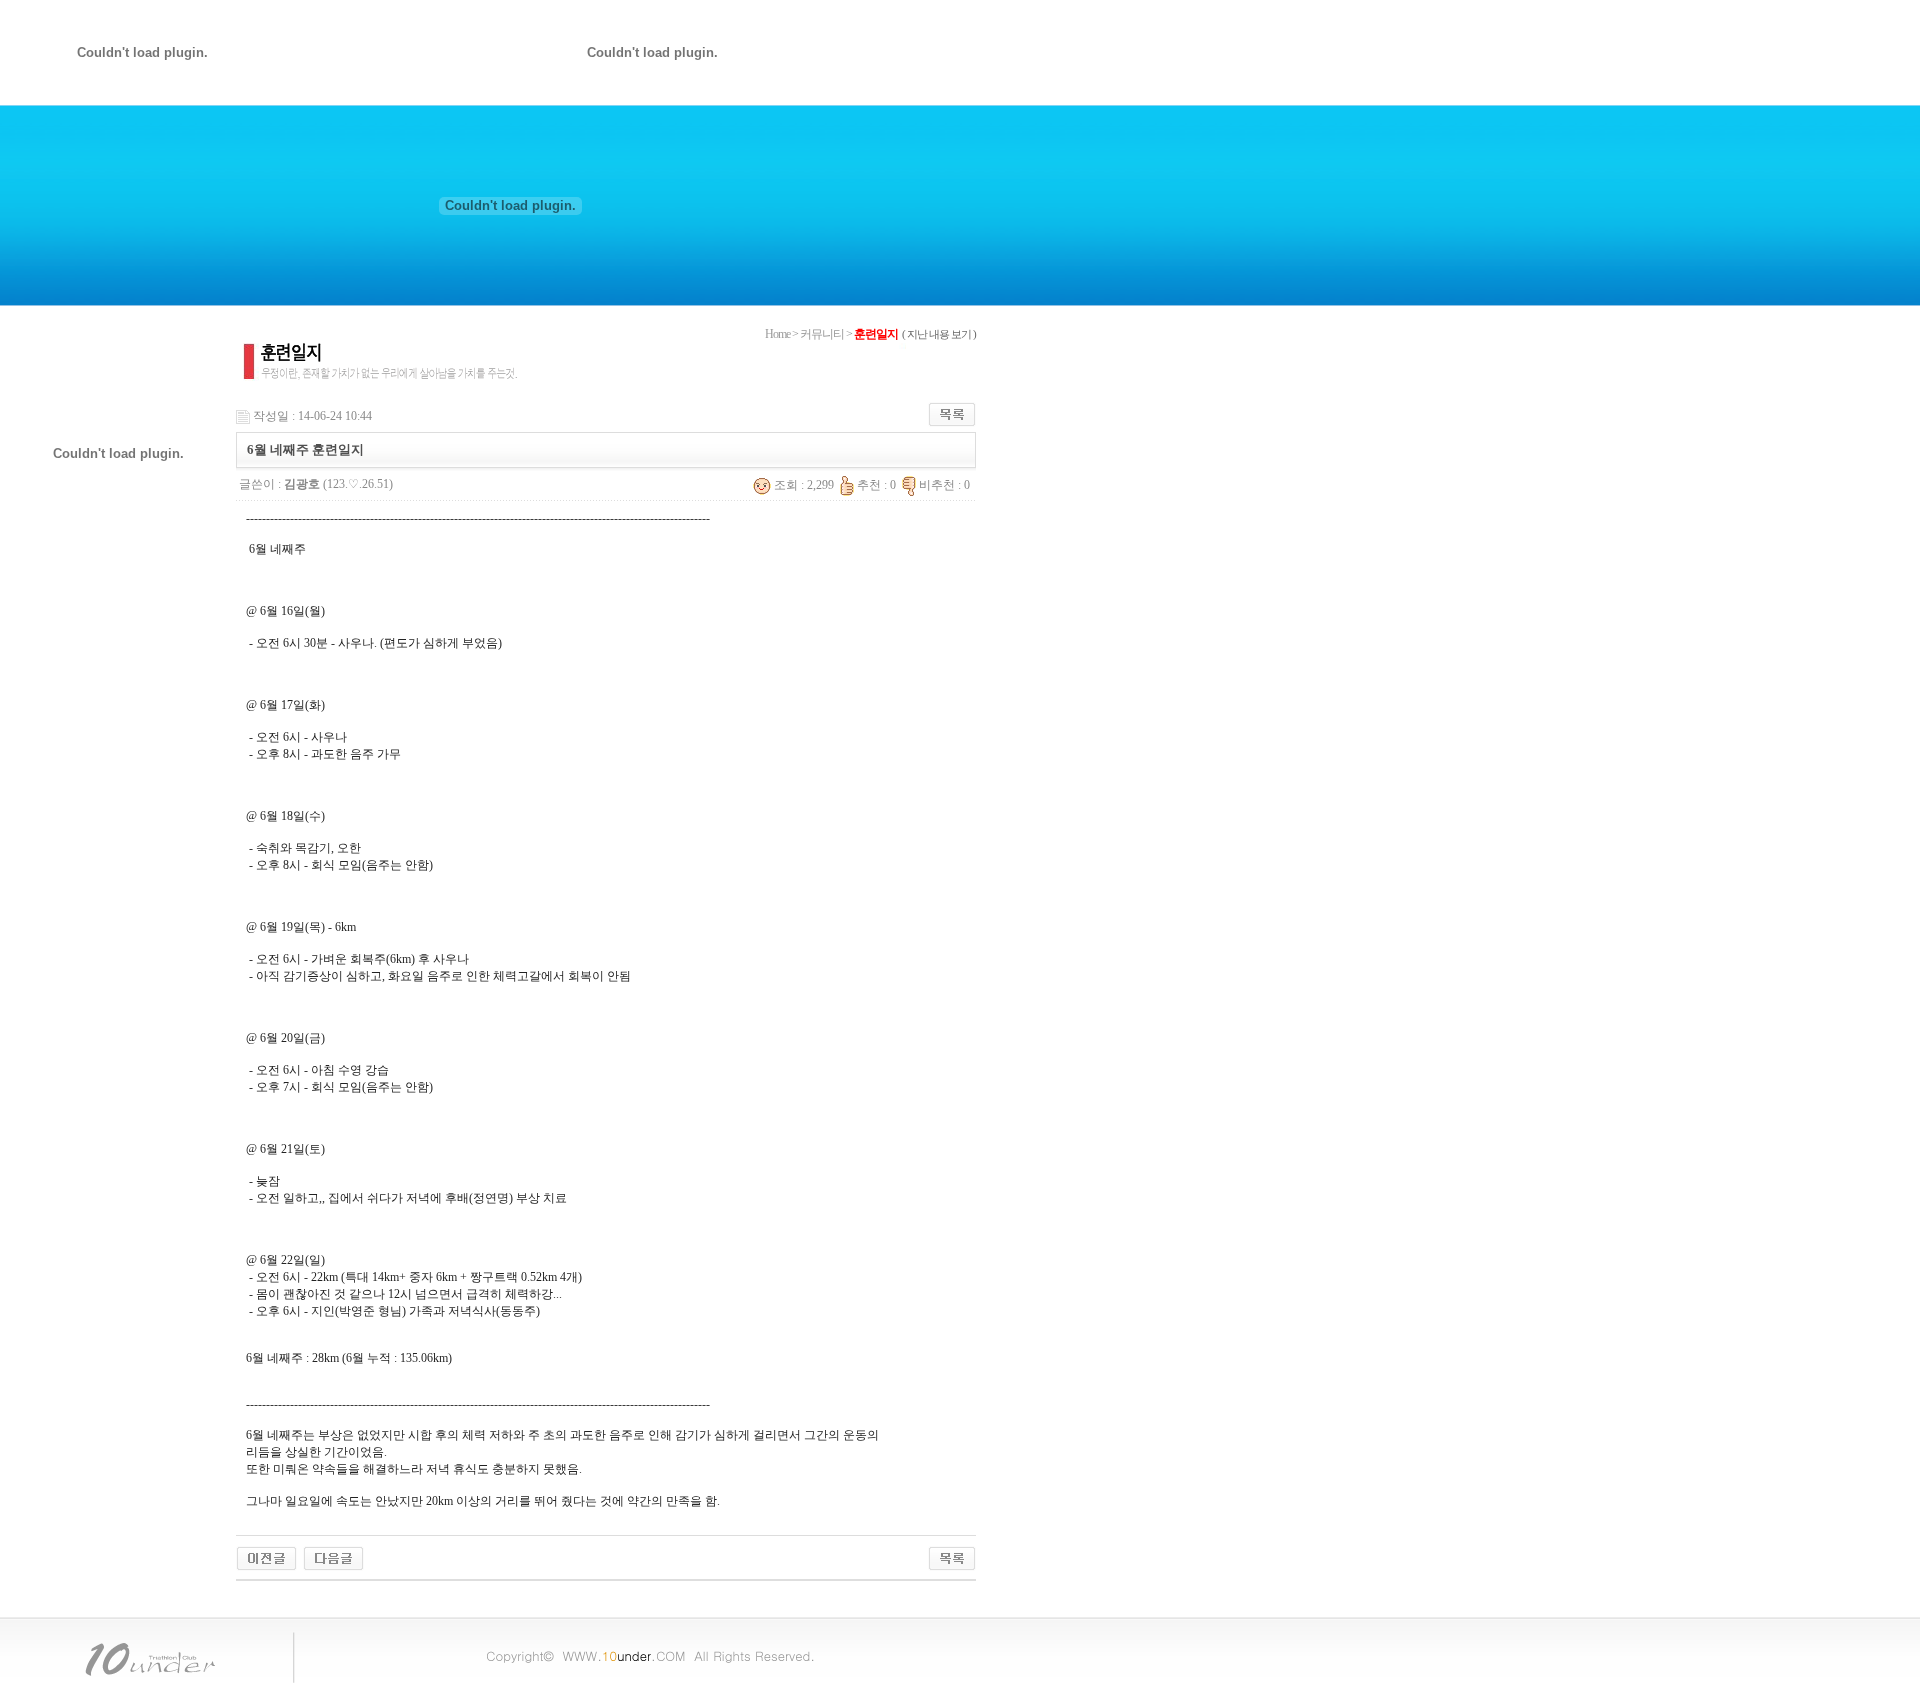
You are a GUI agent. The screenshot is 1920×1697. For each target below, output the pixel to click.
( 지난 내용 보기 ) (939, 334)
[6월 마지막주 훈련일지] (266, 1557)
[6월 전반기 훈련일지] (333, 1557)
